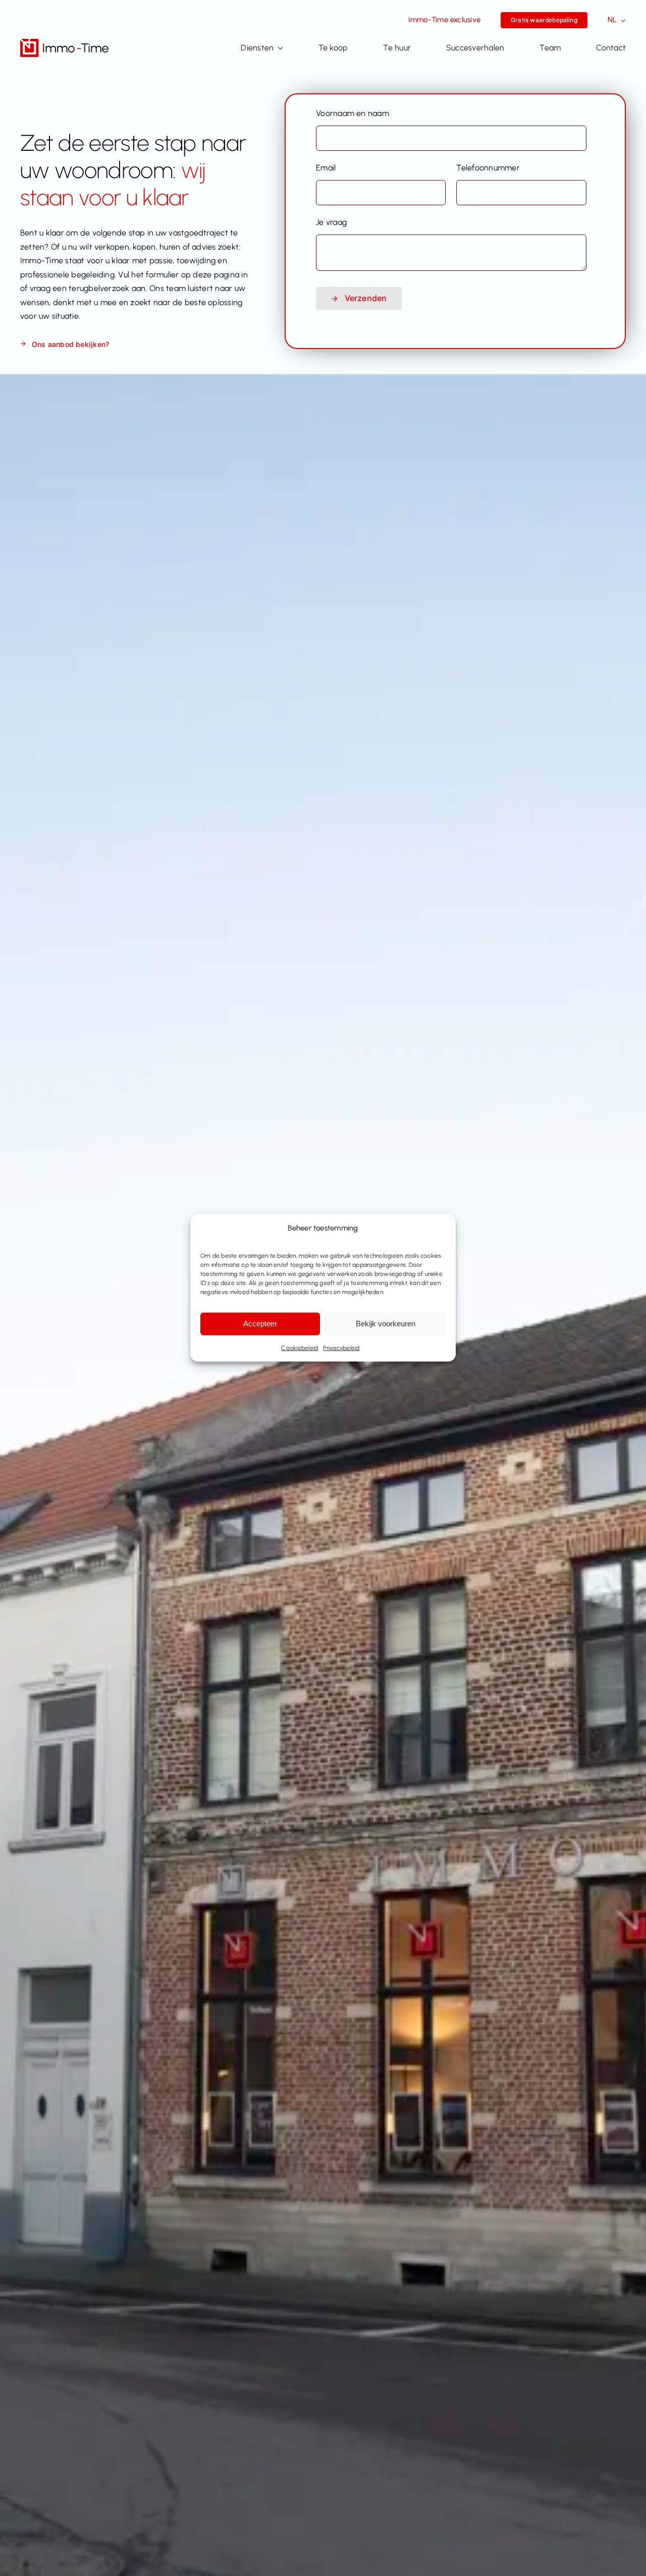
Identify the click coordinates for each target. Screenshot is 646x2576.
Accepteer (260, 1324)
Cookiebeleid (300, 1348)
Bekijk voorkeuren (386, 1324)
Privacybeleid (341, 1348)
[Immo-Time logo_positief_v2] (64, 43)
